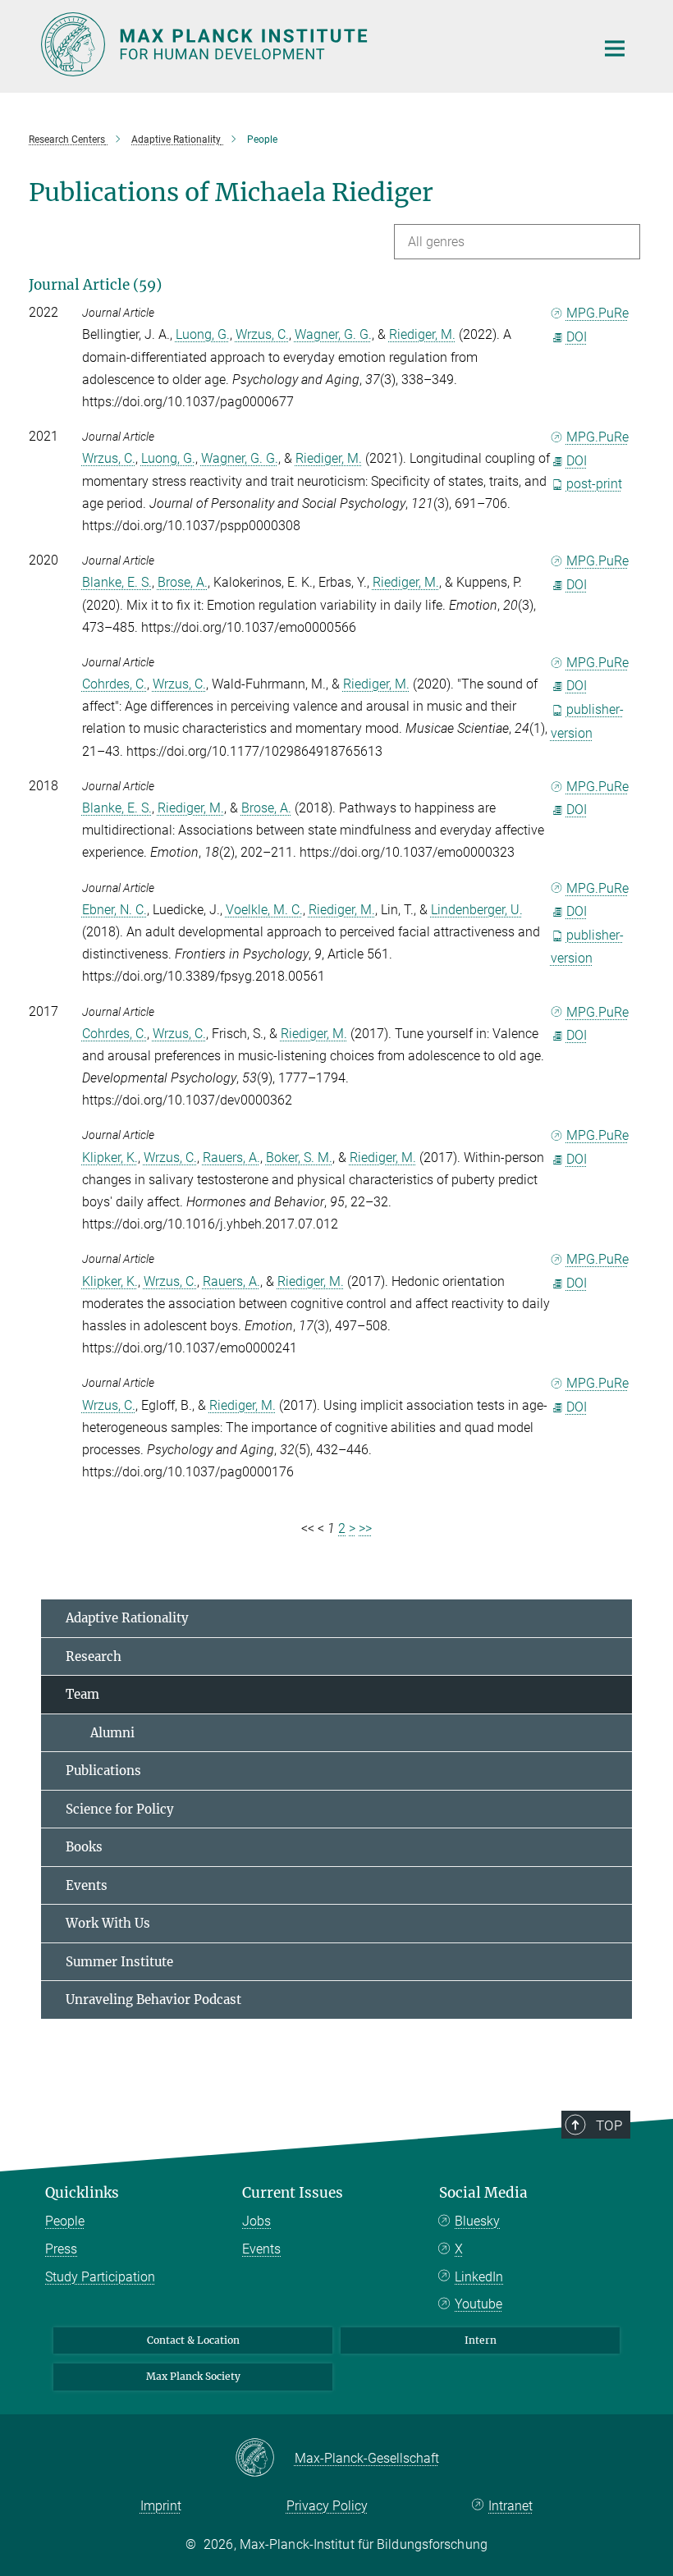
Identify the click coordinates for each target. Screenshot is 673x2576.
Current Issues (293, 2193)
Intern (481, 2340)
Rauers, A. (231, 1158)
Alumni (100, 1733)
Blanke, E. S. (117, 582)
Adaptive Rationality (127, 1618)
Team (82, 1694)
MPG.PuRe (597, 313)
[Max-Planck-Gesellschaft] (265, 2459)
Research (94, 1656)
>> (365, 1528)
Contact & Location (193, 2340)
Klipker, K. (110, 1158)
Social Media (483, 2193)
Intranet (510, 2506)
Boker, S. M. (299, 1158)
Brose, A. (183, 582)
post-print (594, 484)
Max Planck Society (193, 2376)
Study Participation (100, 2277)
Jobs (256, 2221)
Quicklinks (82, 2193)
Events (87, 1885)
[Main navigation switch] (615, 48)
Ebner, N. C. (114, 910)
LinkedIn (479, 2277)
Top (609, 2125)
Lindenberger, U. (477, 910)
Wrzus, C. (262, 334)
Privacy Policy (327, 2506)
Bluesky (477, 2221)
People (65, 2221)
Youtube (478, 2304)
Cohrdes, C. (114, 684)
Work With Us (108, 1923)
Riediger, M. (422, 334)
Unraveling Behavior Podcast (153, 1999)
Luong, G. (203, 334)
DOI (577, 337)
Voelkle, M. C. (264, 910)
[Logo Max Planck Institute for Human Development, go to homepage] (308, 44)
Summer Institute (119, 1962)
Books (84, 1847)
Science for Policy (120, 1809)
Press (61, 2249)
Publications (103, 1771)
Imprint (161, 2506)
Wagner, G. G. (333, 334)
